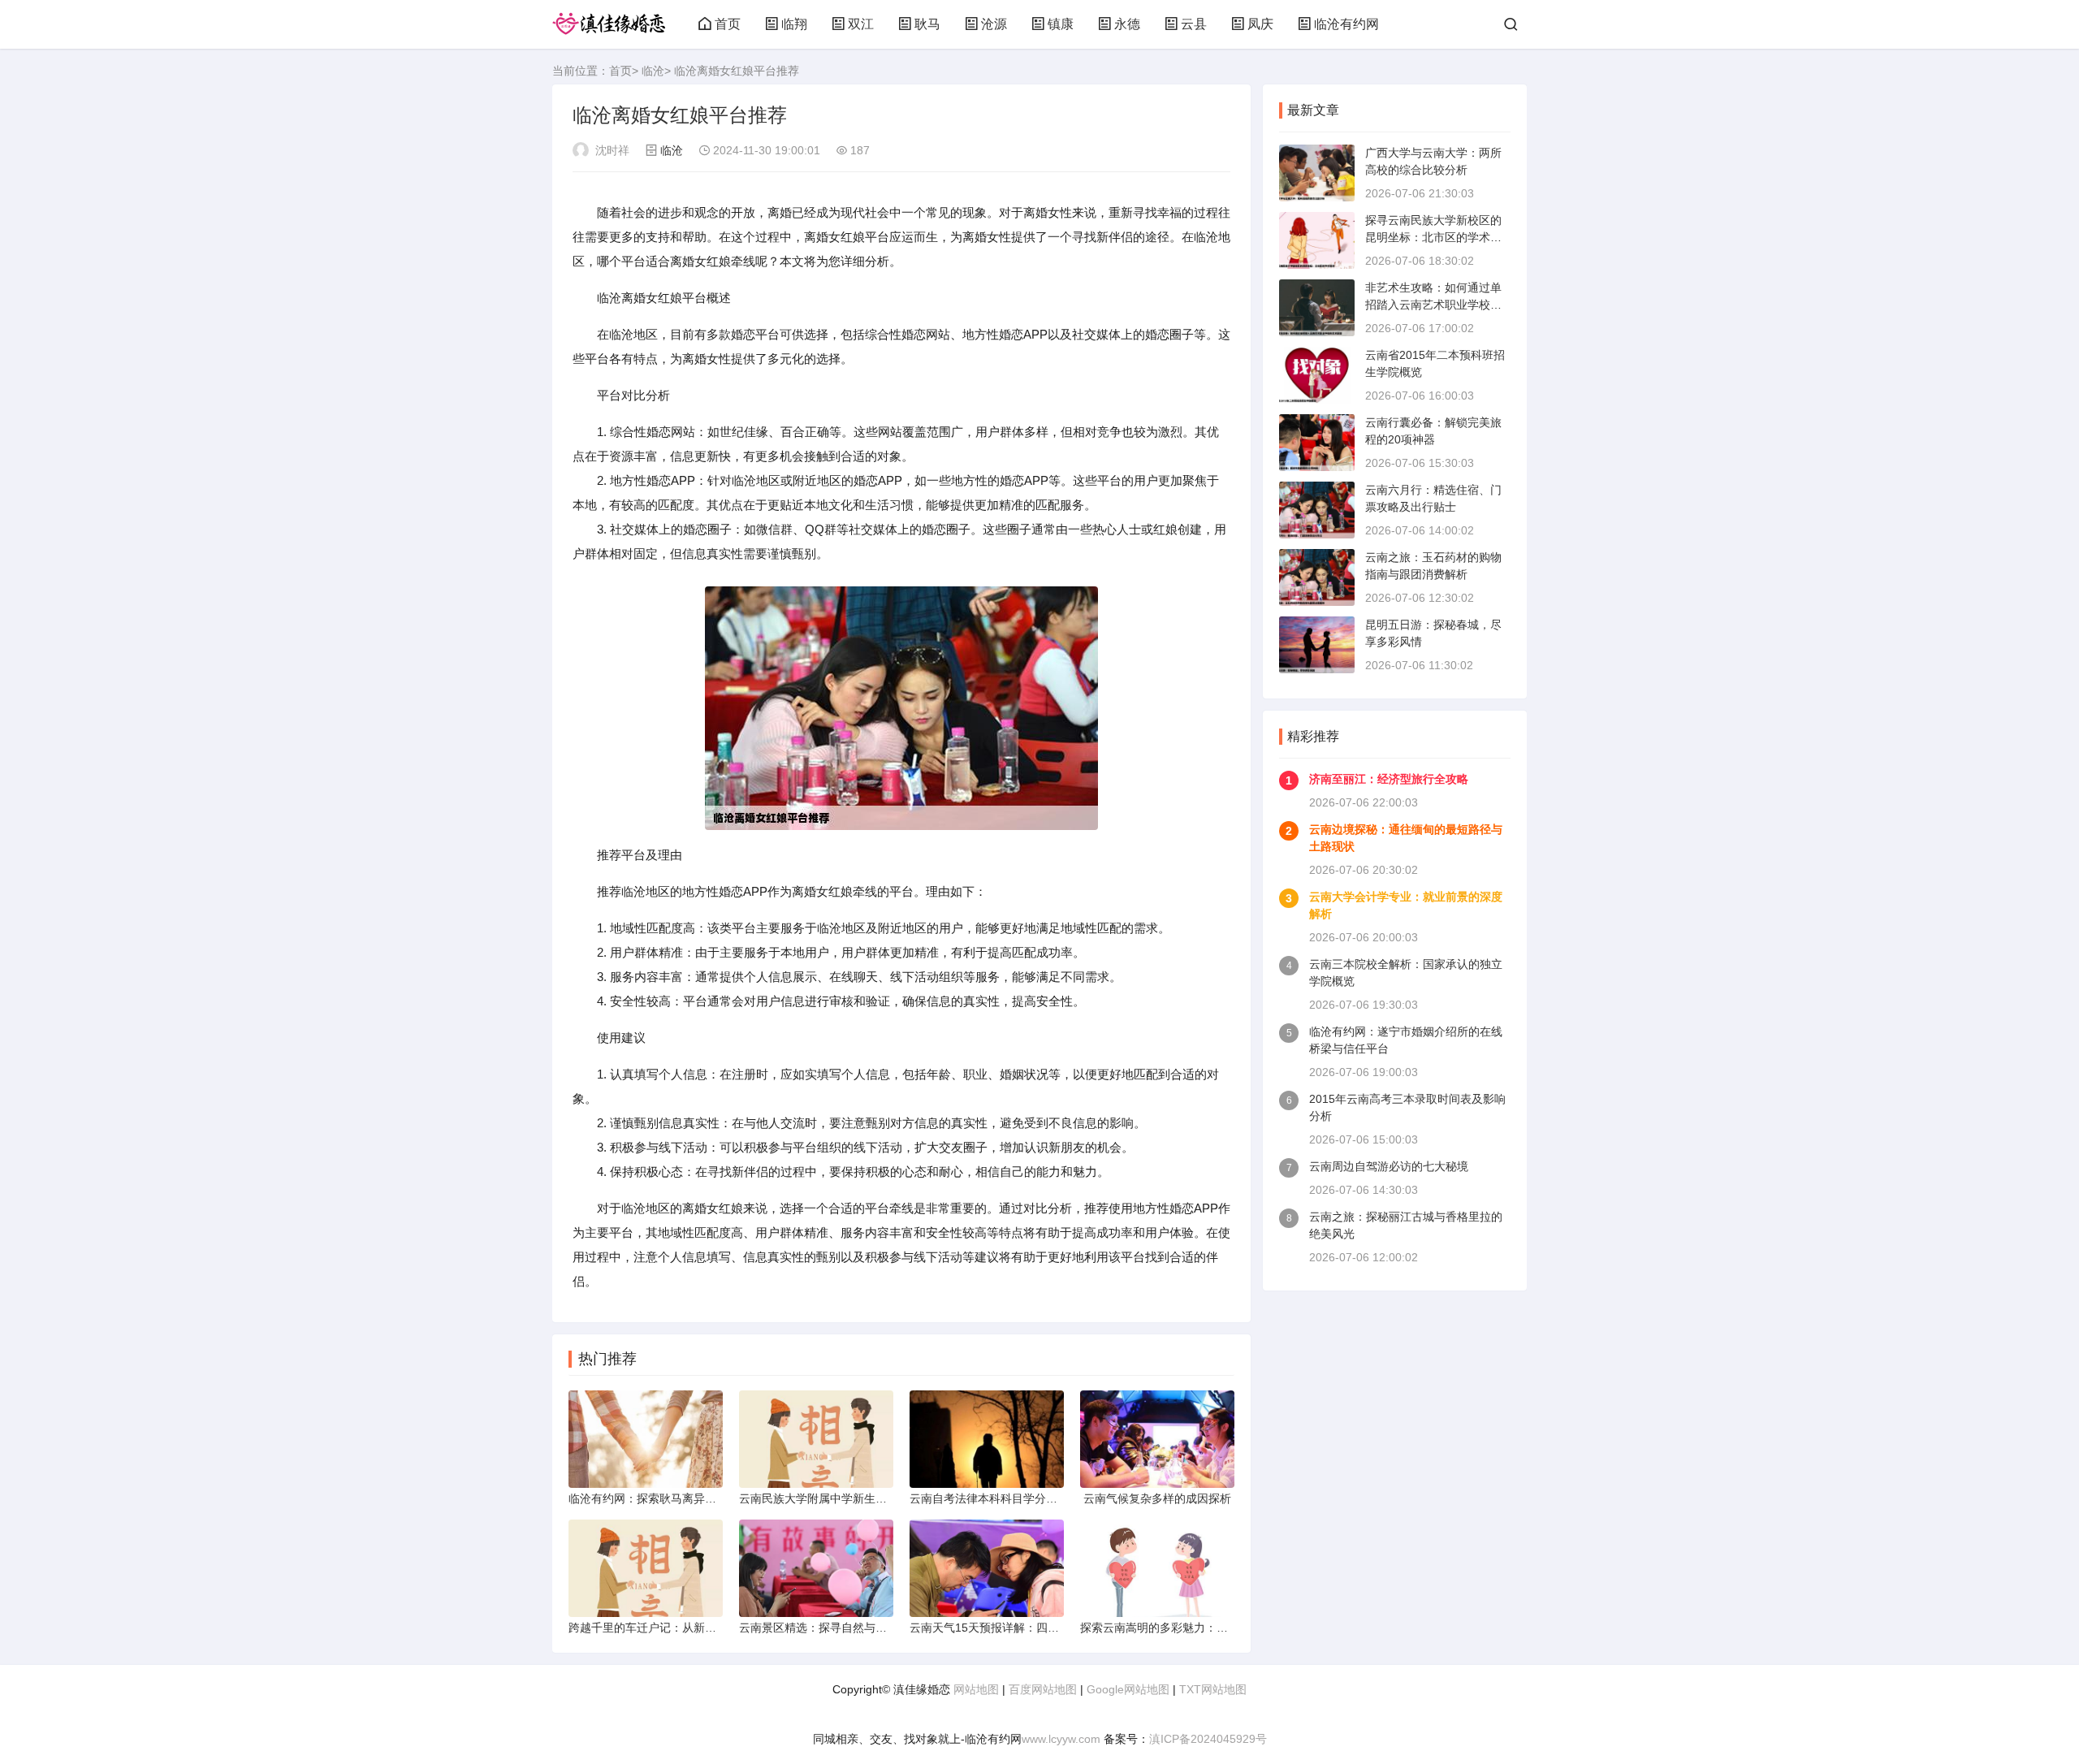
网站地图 (976, 1689)
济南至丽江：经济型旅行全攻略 (1389, 779)
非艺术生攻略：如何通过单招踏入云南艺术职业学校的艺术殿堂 (1433, 305)
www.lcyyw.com (1061, 1739)
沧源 (994, 24)
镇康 (1061, 24)
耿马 (927, 24)
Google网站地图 (1128, 1689)
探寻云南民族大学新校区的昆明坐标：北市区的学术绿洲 (1433, 237)
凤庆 (1260, 24)
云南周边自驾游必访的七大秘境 (1389, 1166)
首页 (728, 24)
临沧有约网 (1346, 24)
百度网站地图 (1043, 1689)
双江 (861, 24)
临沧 (653, 71)
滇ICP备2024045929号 (1208, 1739)
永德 (1127, 24)
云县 (1194, 24)
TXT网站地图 (1213, 1689)
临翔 (794, 24)
